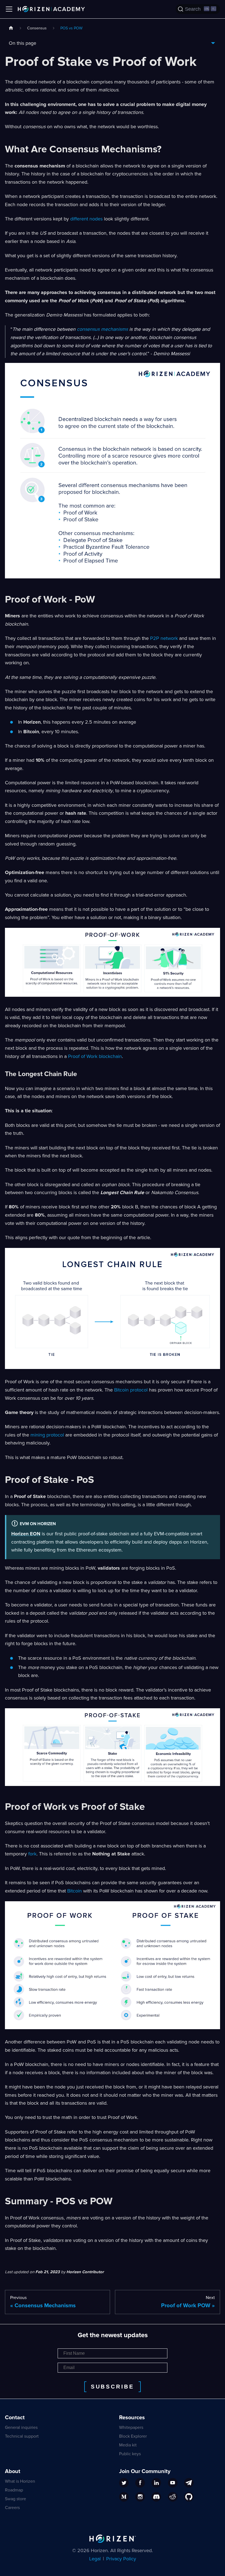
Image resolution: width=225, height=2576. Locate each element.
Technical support (22, 2436)
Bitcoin (74, 1891)
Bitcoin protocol (131, 1390)
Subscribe (113, 2387)
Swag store (16, 2499)
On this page (22, 43)
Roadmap (14, 2490)
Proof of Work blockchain (95, 1056)
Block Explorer (133, 2436)
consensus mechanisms (102, 329)
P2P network (164, 638)
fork (32, 1854)
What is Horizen (20, 2481)
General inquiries (21, 2427)
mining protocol (47, 1435)
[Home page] (11, 28)
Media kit (128, 2445)
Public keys (130, 2454)
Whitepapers (131, 2427)
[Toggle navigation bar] (9, 9)
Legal (95, 2559)
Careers (12, 2508)
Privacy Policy (121, 2559)
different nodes (86, 219)
